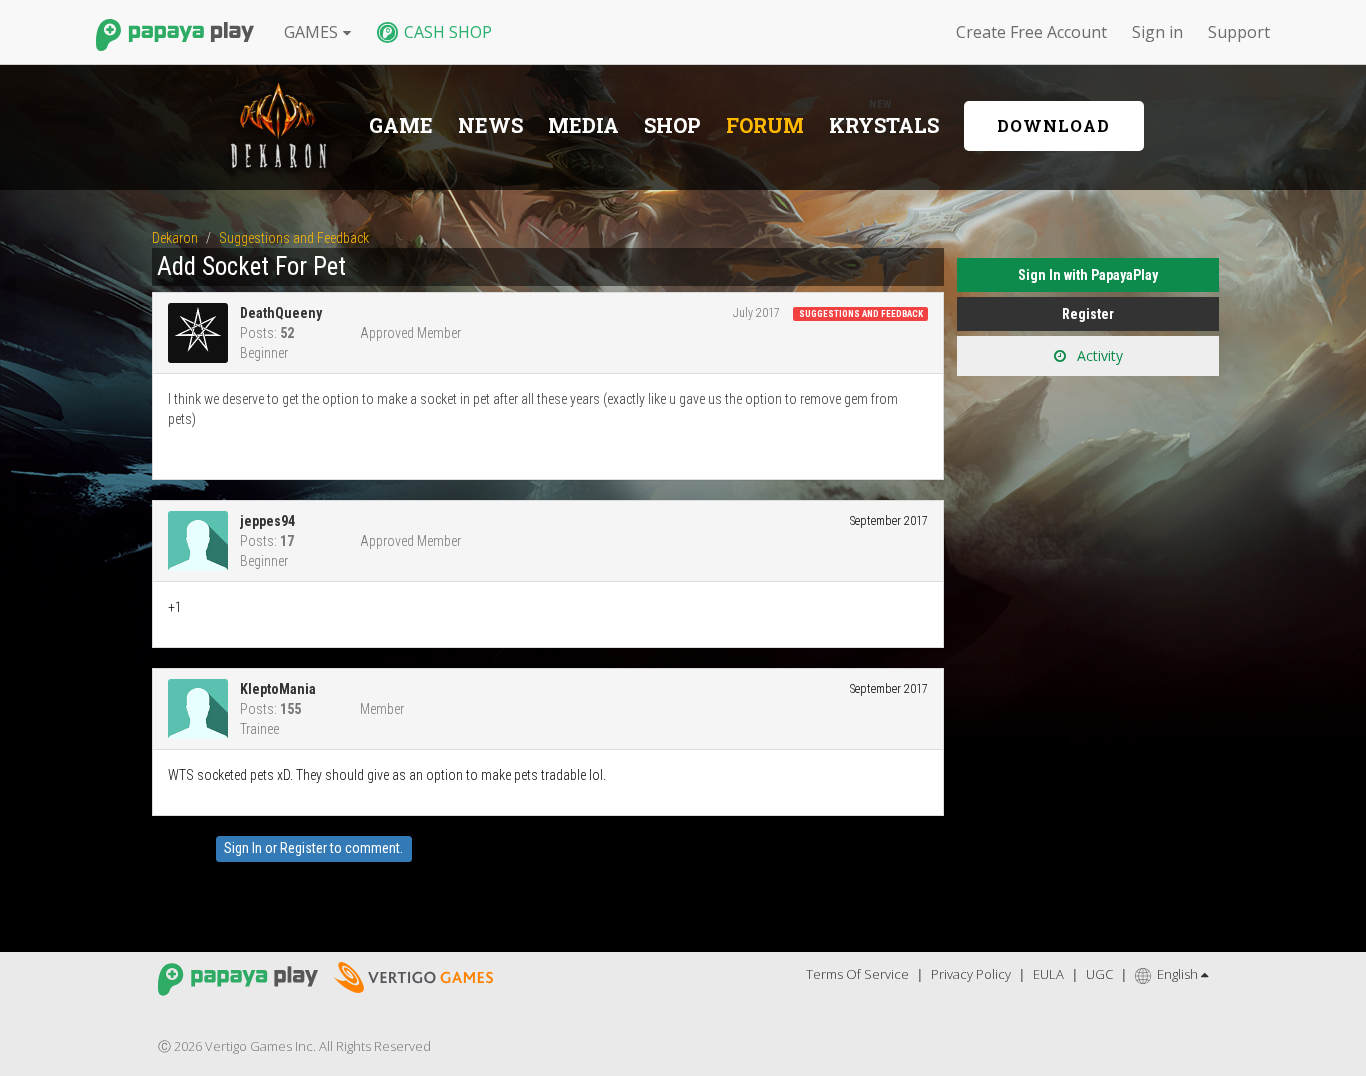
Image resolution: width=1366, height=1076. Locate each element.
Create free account (1031, 32)
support (1239, 32)
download (1053, 125)
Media (583, 125)
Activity (1098, 355)
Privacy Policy (971, 974)
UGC (1099, 974)
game (401, 125)
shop (672, 125)
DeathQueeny (281, 313)
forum (765, 125)
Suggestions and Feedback (861, 314)
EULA (1048, 974)
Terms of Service (857, 974)
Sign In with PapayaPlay (1088, 275)
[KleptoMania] (204, 709)
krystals (884, 125)
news (490, 125)
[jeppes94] (204, 541)
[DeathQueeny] (204, 333)
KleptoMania (278, 689)
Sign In (243, 848)
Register (303, 848)
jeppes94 (267, 521)
